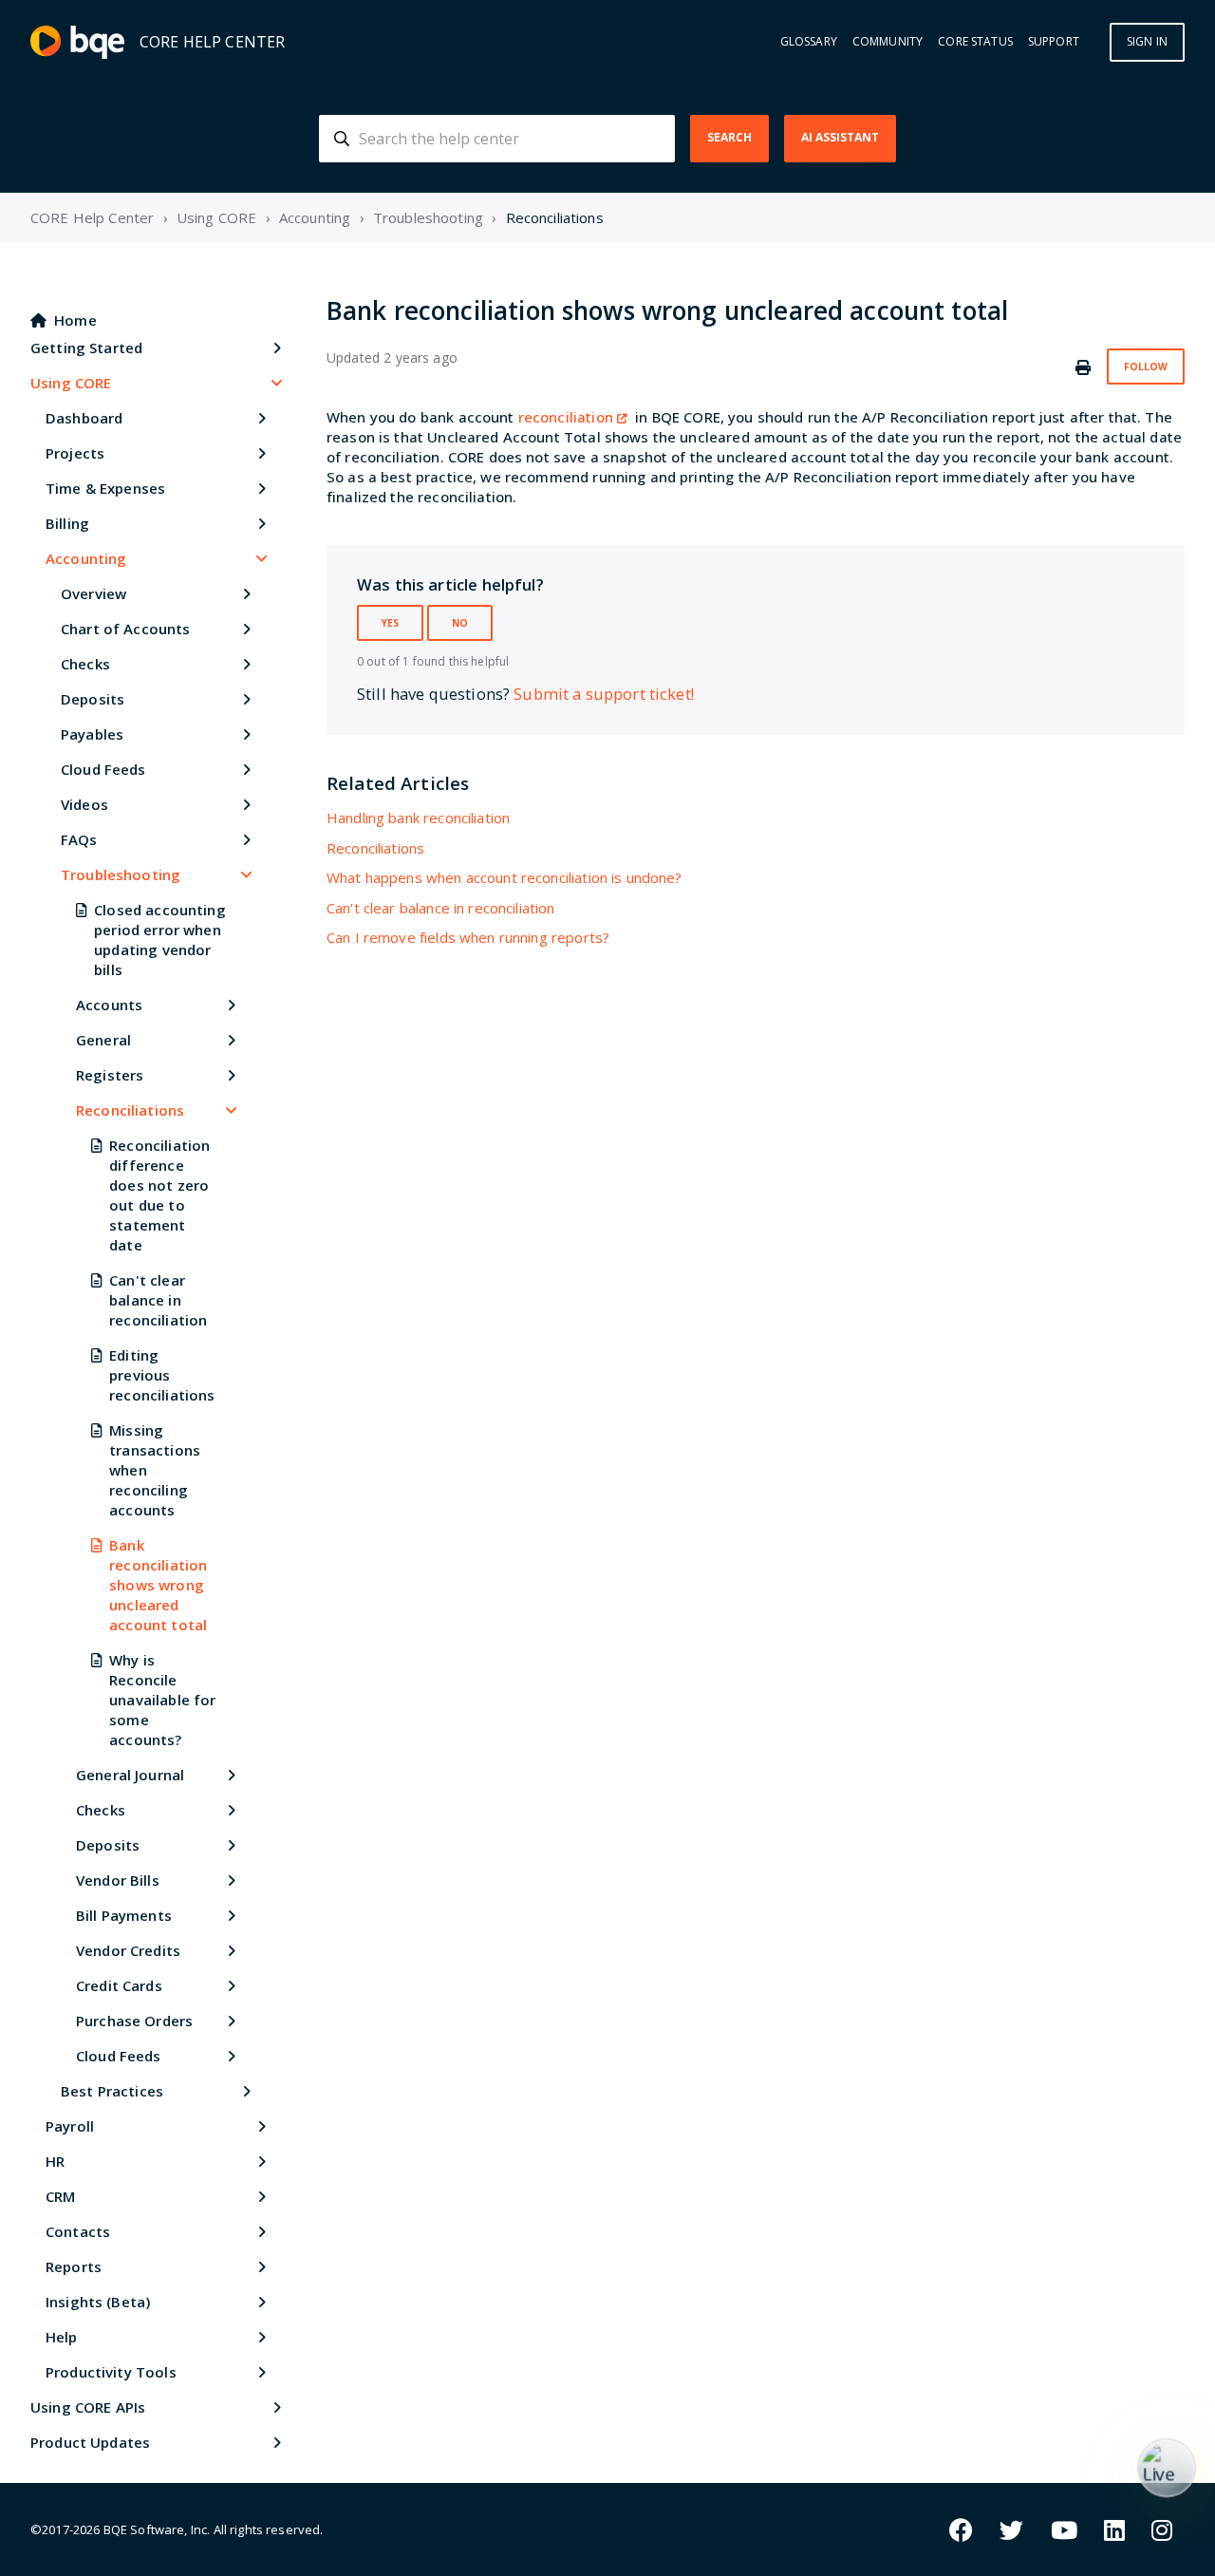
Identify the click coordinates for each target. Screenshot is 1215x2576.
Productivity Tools (111, 2372)
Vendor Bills (118, 1880)
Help (62, 2337)
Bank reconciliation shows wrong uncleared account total (158, 1585)
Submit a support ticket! (604, 694)
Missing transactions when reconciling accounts (155, 1470)
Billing (67, 523)
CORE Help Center (92, 217)
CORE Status (975, 42)
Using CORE (217, 217)
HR (55, 2161)
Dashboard (84, 418)
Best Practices (112, 2091)
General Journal (130, 1775)
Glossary (809, 42)
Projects (75, 453)
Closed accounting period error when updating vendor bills (160, 940)
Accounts (109, 1005)
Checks (85, 664)
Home (75, 320)
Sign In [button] (1147, 41)
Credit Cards (119, 1985)
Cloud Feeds (103, 769)
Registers (110, 1075)
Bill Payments (124, 1915)
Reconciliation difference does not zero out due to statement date (159, 1195)
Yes (390, 623)
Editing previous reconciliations (162, 1375)
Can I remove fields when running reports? (468, 937)
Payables (92, 734)
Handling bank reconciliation (418, 818)
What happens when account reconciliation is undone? (505, 877)
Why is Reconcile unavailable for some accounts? (162, 1700)
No (460, 623)
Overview (93, 593)
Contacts (78, 2231)
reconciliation (566, 417)
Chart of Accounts (126, 629)
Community (888, 42)
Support (1054, 42)
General (103, 1040)
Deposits (93, 699)
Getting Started (86, 348)
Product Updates (90, 2442)
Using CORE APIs (88, 2407)
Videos (84, 804)
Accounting (315, 217)
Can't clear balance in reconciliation (158, 1300)
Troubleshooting (428, 217)
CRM (60, 2196)
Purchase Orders (134, 2021)
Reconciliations (555, 217)
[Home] (77, 42)
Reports (74, 2266)
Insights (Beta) (98, 2302)
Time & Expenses (105, 488)
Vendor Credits (128, 1950)
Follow (1146, 367)
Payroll (70, 2126)
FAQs (79, 839)
